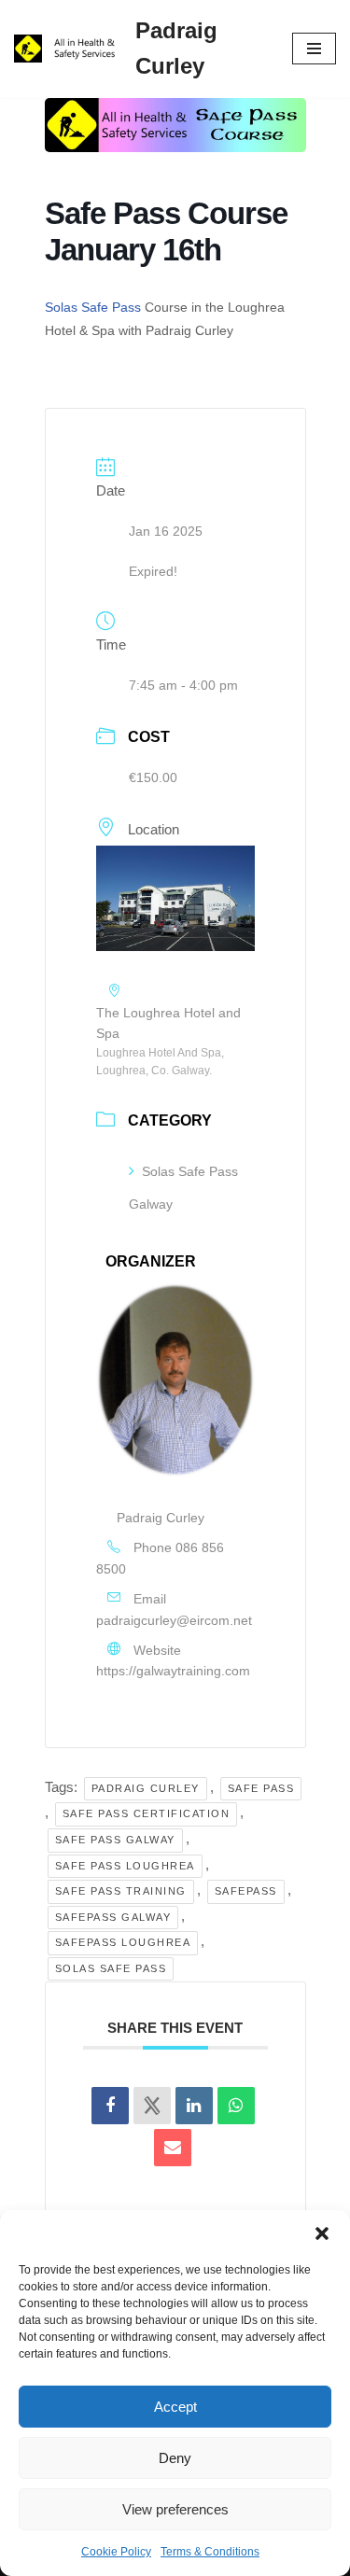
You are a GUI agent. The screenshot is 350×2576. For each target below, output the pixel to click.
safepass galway (113, 1917)
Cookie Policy (116, 2552)
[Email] (173, 2148)
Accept (175, 2407)
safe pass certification (147, 1813)
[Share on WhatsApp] (236, 2106)
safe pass (261, 1788)
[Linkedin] (194, 2106)
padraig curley (146, 1788)
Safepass (246, 1891)
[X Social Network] (152, 2106)
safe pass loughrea (125, 1866)
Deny (175, 2458)
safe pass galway (115, 1840)
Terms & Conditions (210, 2552)
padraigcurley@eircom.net (174, 1620)
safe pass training (121, 1891)
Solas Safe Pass (93, 307)
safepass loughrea (123, 1942)
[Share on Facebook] (110, 2106)
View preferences (175, 2509)
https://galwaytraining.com (173, 1671)
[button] (322, 2233)
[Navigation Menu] (314, 49)
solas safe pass (111, 1968)
